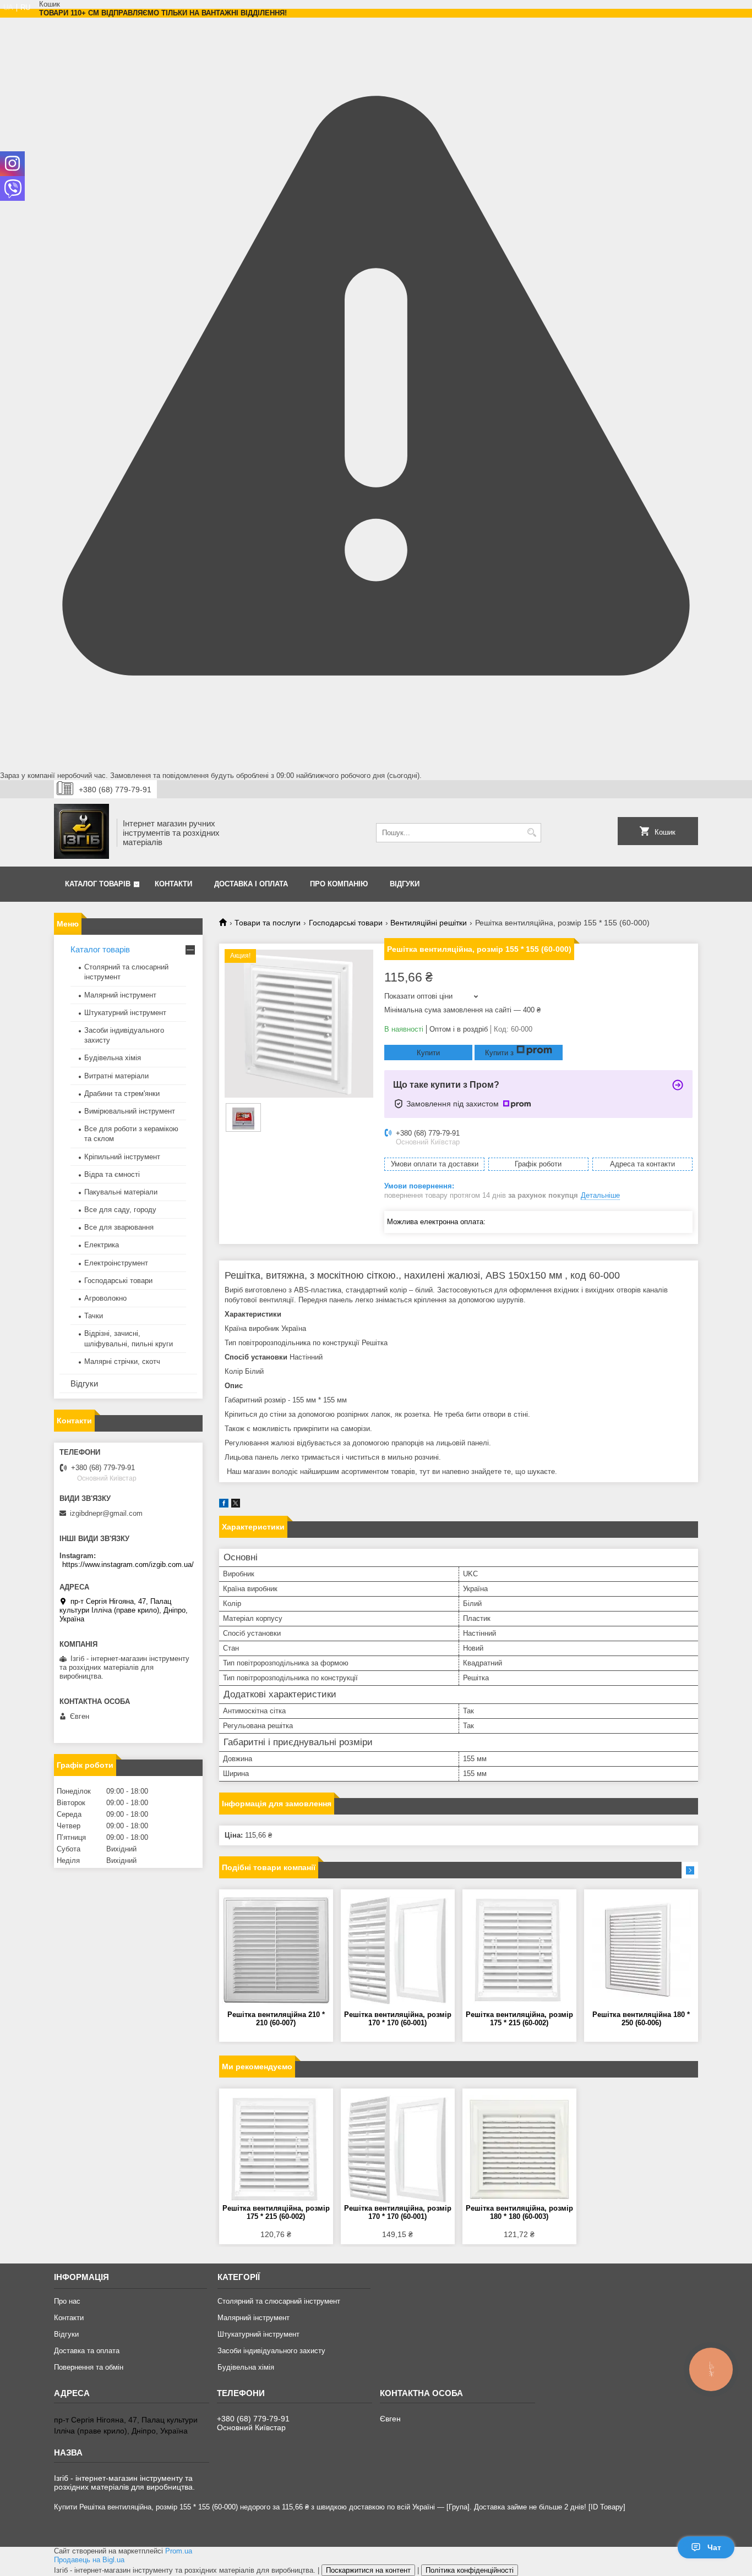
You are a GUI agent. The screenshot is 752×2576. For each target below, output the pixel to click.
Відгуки (405, 884)
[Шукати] (532, 833)
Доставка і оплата (251, 884)
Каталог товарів (98, 884)
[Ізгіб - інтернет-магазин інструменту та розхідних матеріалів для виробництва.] (81, 832)
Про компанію (339, 884)
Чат (714, 2547)
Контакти (173, 884)
